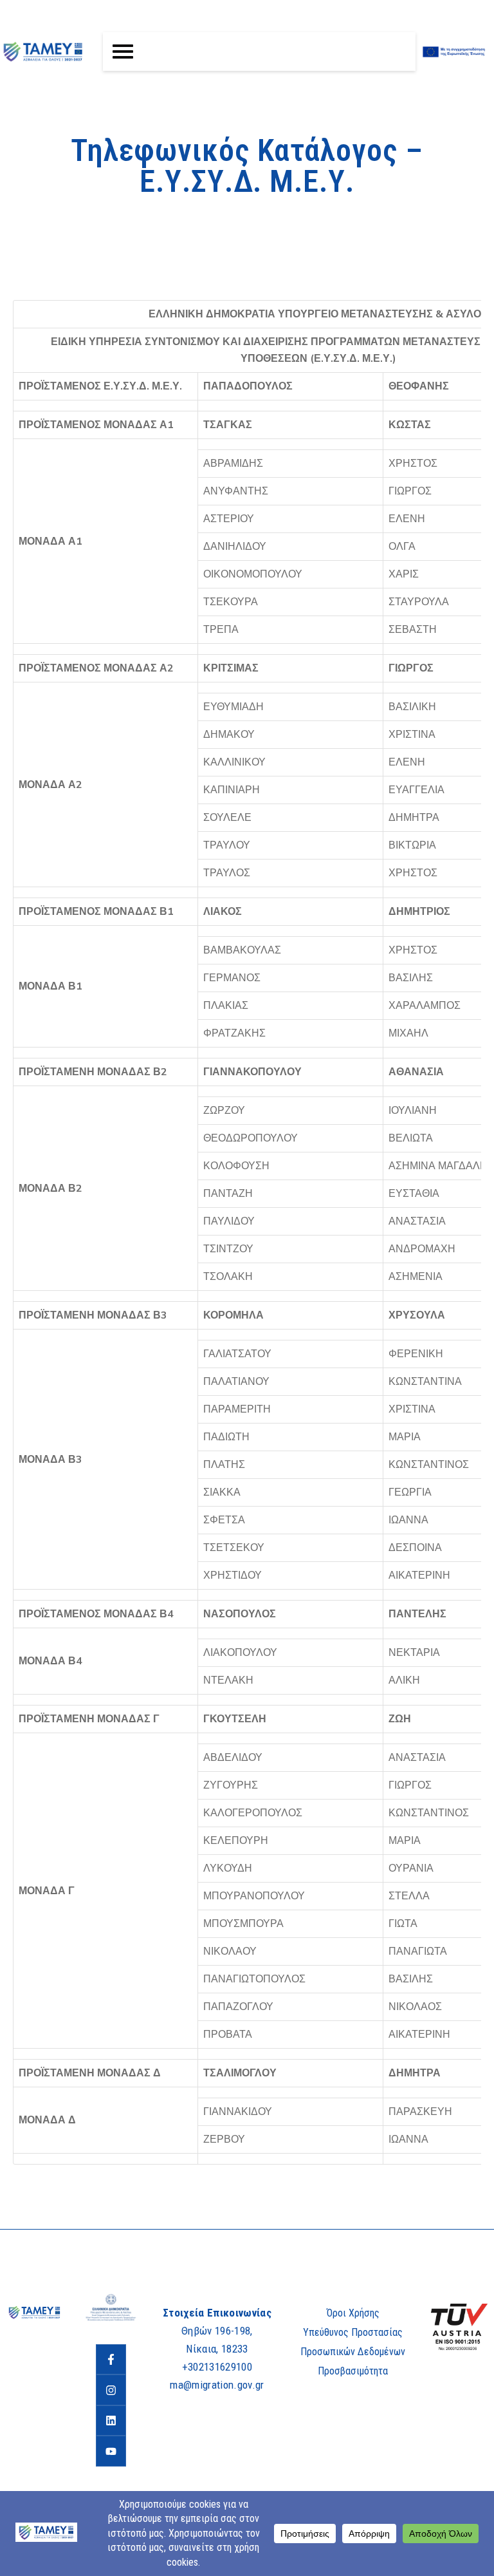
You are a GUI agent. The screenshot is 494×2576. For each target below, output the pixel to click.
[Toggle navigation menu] (123, 52)
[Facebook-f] (111, 2360)
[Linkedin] (111, 2421)
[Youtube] (111, 2451)
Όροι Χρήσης (353, 2313)
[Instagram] (111, 2390)
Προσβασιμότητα (353, 2371)
